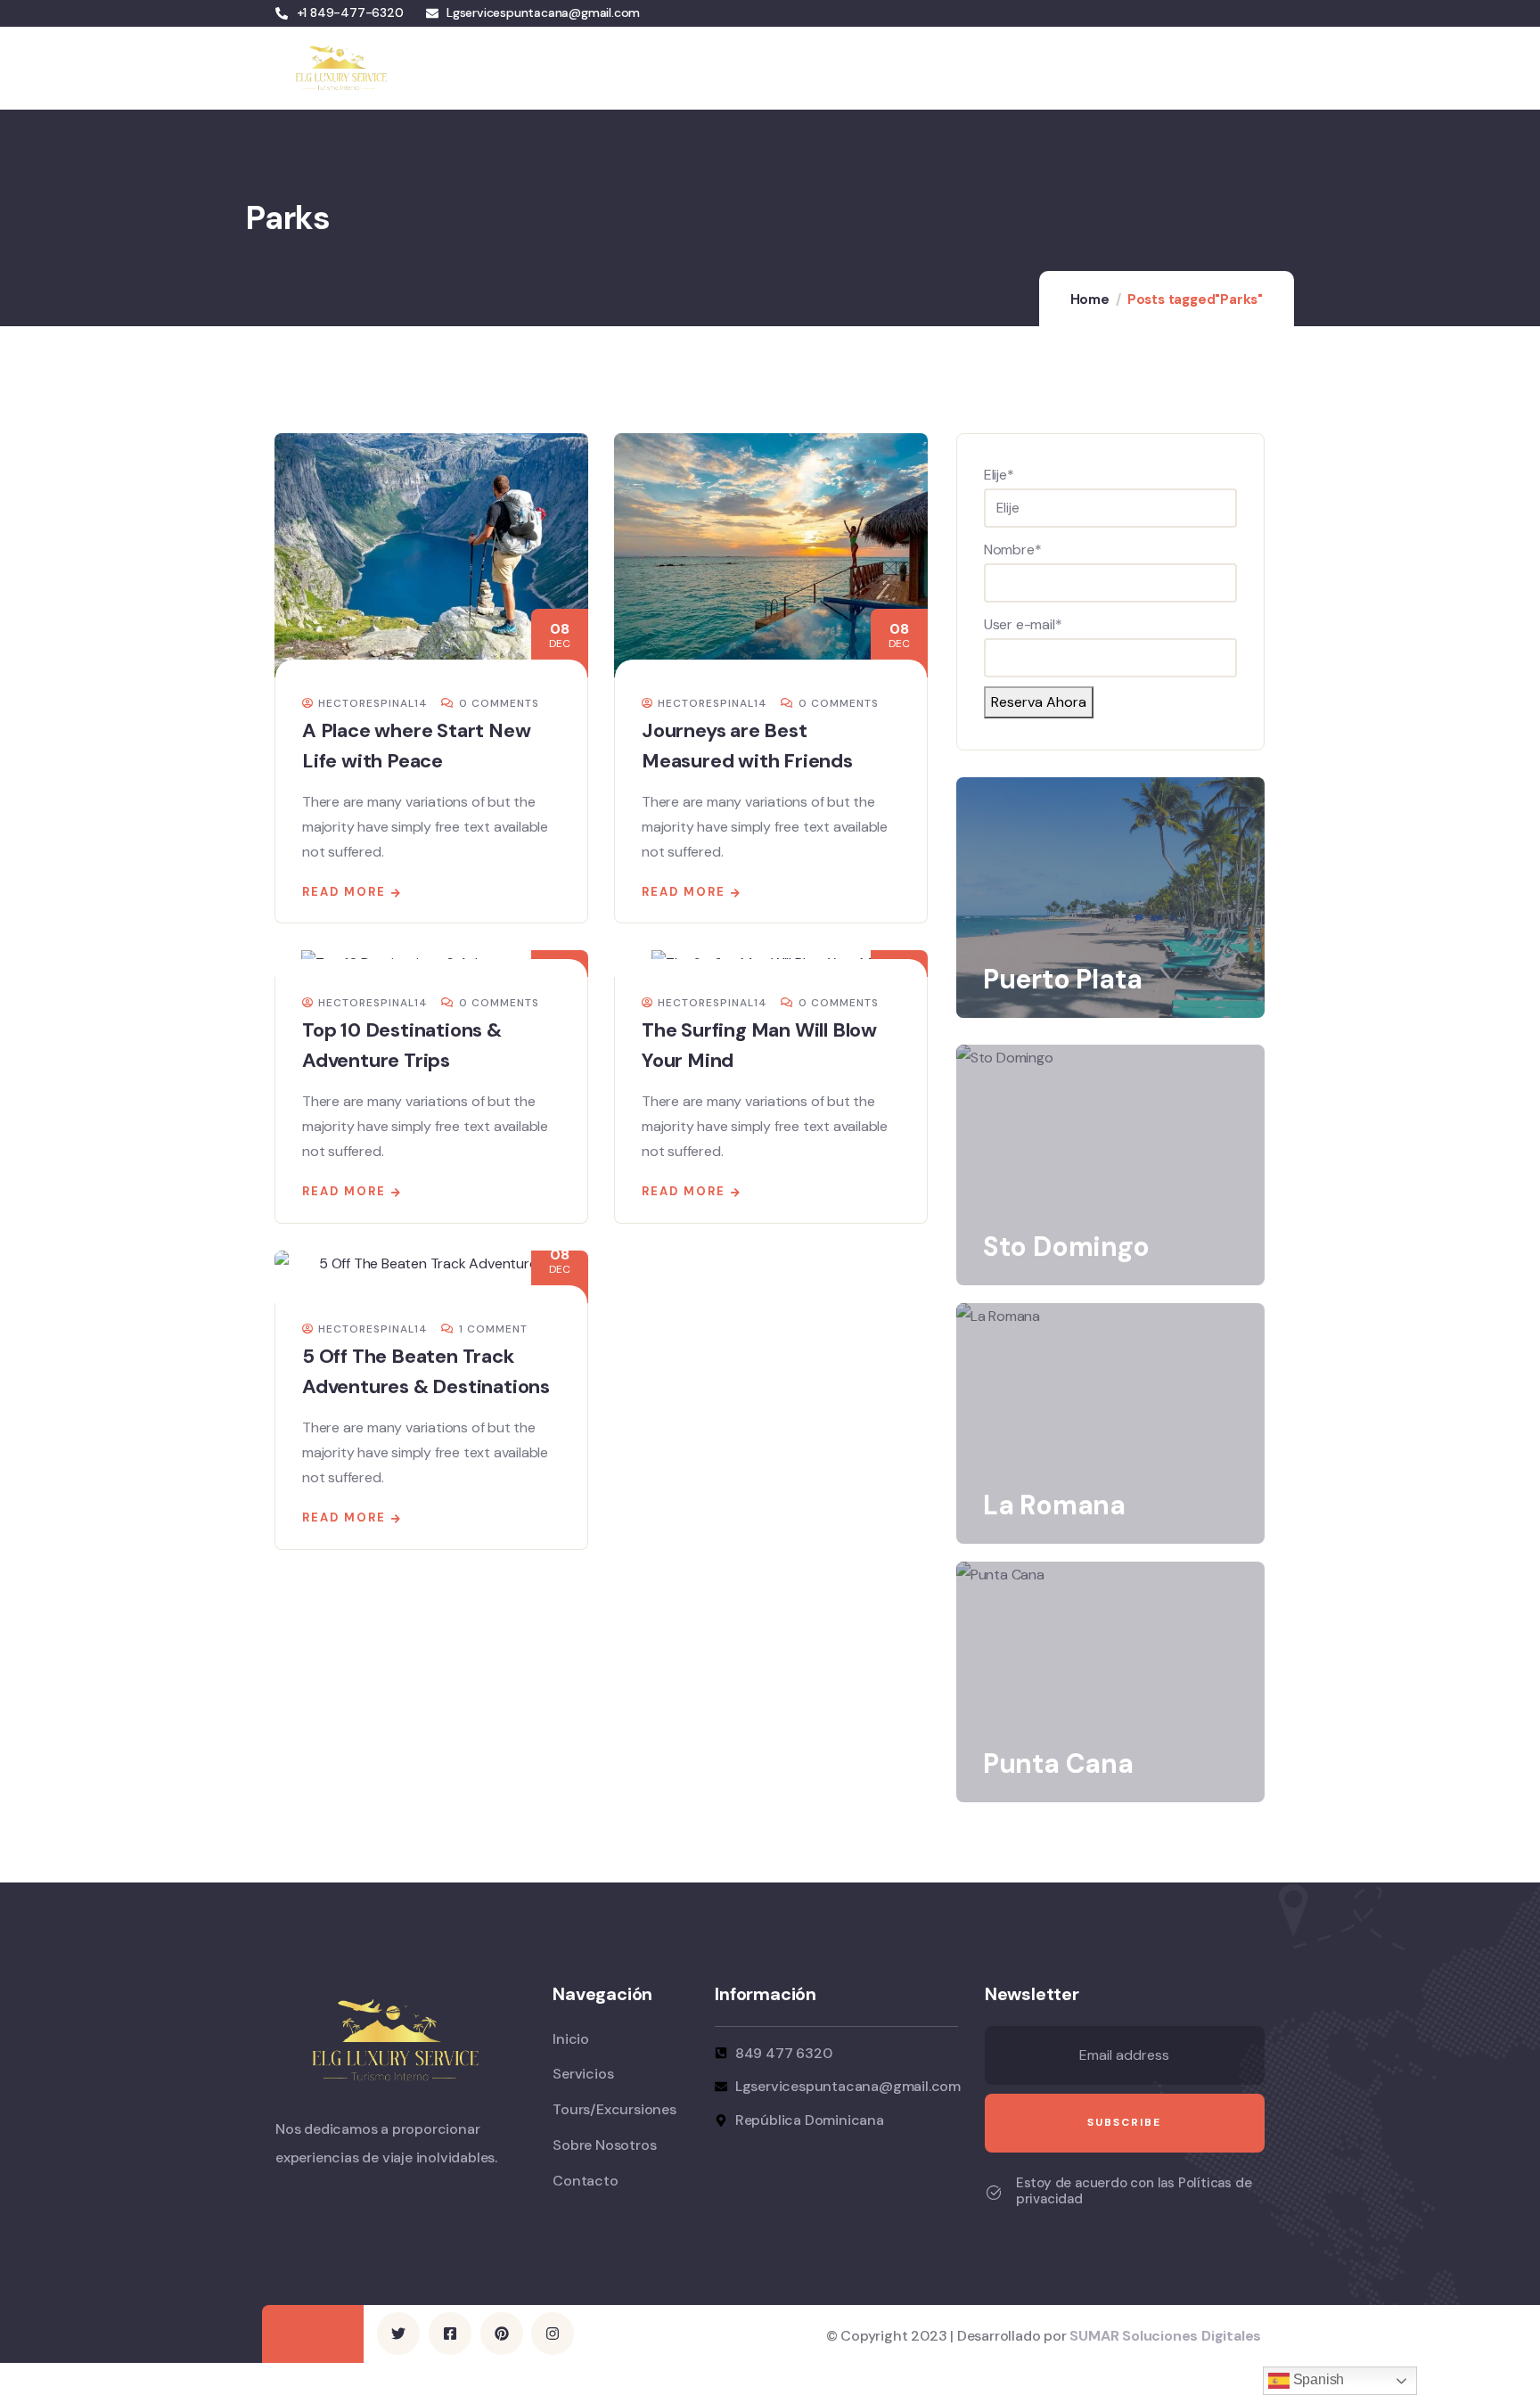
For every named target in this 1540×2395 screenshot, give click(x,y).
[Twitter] (398, 2333)
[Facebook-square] (450, 2333)
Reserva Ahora (1039, 702)
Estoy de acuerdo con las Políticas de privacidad (1134, 2191)
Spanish (1317, 2379)
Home (1090, 299)
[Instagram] (553, 2333)
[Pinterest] (502, 2333)
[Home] (339, 68)
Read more (344, 892)
